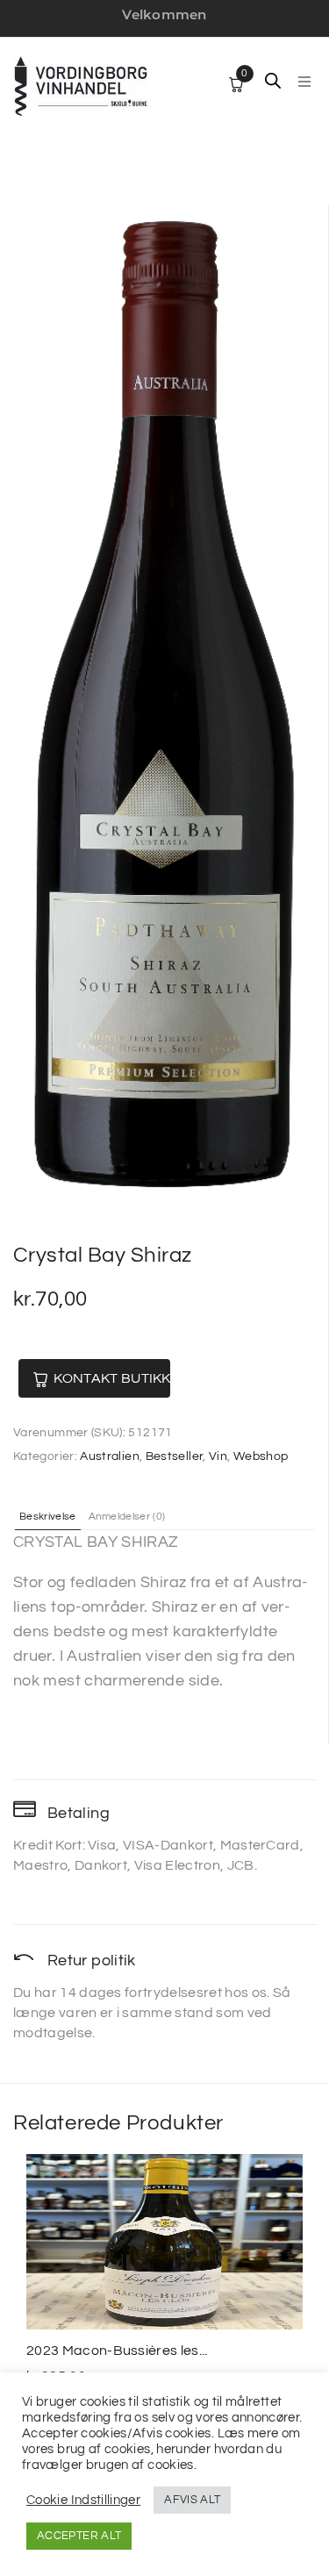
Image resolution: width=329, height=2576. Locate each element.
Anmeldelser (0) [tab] (127, 1517)
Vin (218, 1456)
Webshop (261, 1456)
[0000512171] (164, 708)
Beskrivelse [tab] (48, 1517)
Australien (110, 1456)
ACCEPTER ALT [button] (79, 2536)
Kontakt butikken (112, 1378)
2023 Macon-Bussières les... (117, 2351)
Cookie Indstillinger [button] (83, 2500)
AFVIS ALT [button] (192, 2500)
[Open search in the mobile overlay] (273, 81)
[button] (304, 82)
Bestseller (175, 1456)
